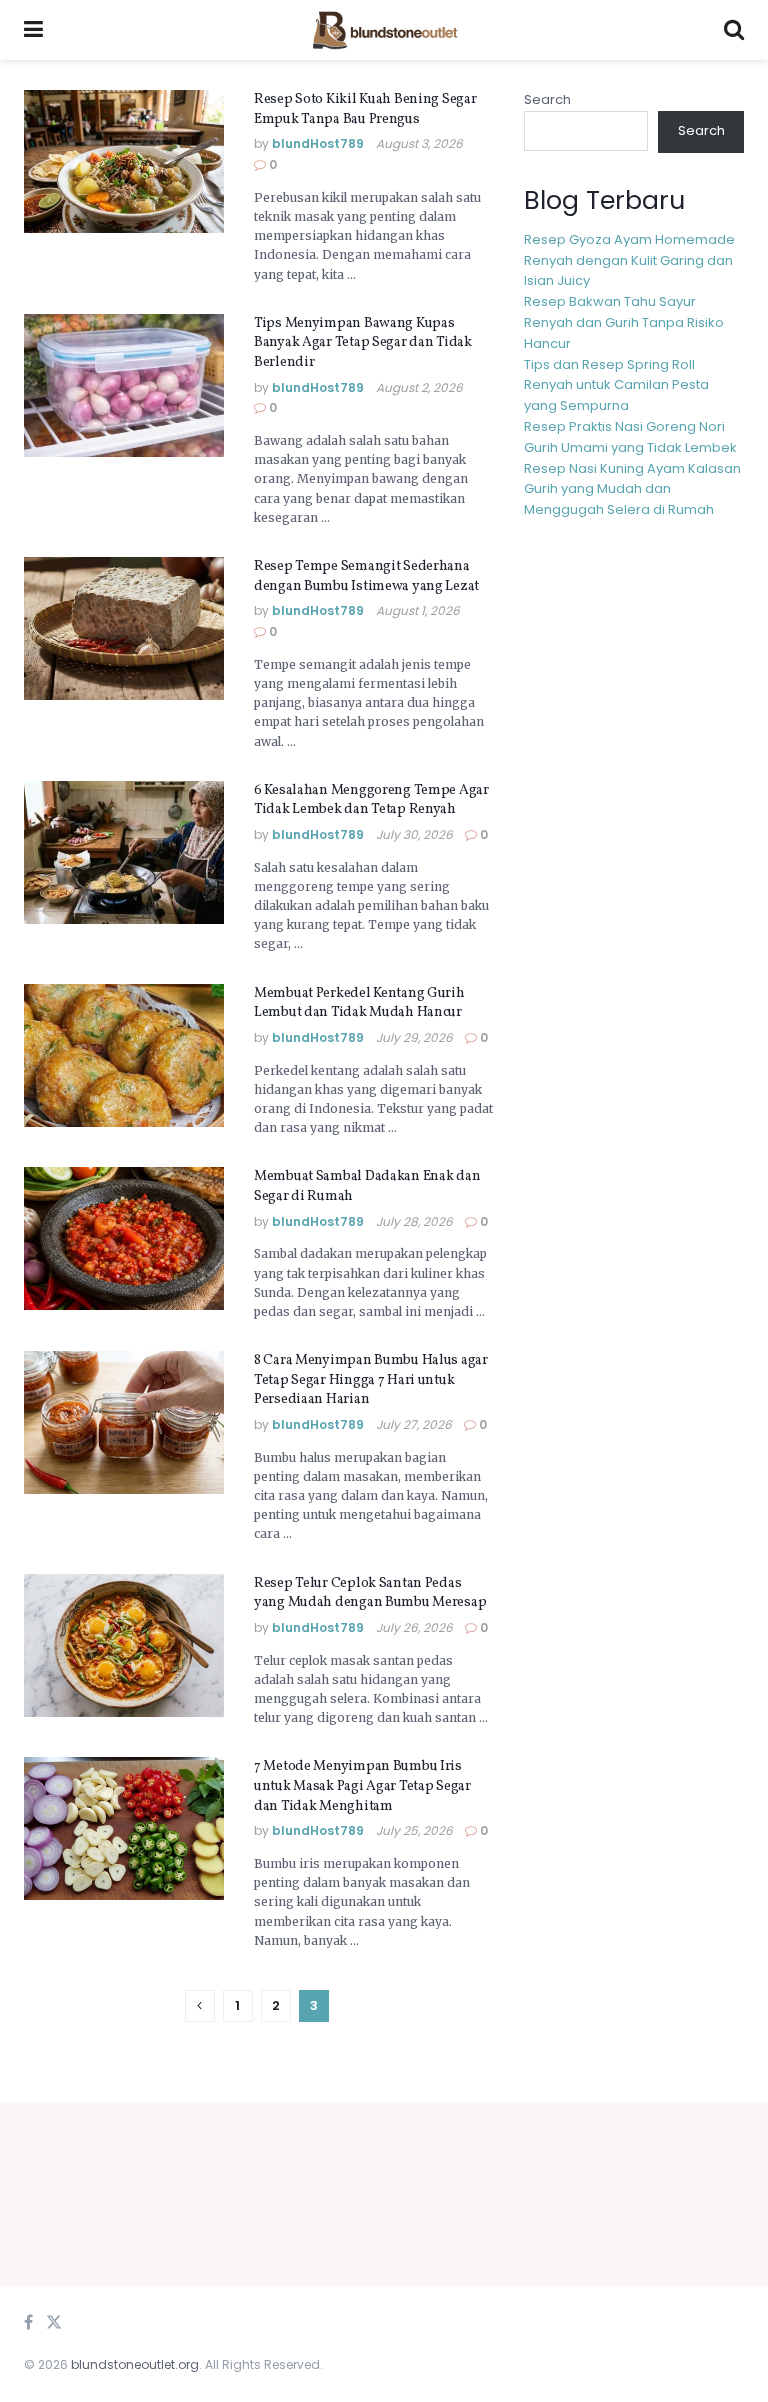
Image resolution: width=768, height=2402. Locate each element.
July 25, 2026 (414, 1830)
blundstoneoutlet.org (135, 2364)
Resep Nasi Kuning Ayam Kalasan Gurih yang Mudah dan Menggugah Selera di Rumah (632, 489)
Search (547, 99)
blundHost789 (318, 143)
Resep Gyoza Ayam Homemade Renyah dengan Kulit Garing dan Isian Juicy (629, 260)
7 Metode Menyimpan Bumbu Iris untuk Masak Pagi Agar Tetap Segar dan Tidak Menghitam (362, 1786)
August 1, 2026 (418, 610)
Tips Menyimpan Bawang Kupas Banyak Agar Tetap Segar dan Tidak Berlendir (363, 343)
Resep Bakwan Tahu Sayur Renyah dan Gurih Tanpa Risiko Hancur (624, 322)
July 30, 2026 (414, 834)
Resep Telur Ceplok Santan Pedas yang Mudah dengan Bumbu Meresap (370, 1593)
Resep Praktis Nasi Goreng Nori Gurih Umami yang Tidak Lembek (630, 437)
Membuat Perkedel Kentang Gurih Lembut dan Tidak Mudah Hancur (359, 1003)
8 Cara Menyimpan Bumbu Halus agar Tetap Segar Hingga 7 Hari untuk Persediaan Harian (371, 1380)
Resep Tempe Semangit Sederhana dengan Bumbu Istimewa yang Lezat (366, 576)
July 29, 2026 (414, 1037)
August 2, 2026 (419, 387)
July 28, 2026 (414, 1221)
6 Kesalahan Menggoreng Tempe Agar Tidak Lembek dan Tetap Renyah (371, 800)
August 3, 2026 (419, 143)
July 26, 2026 (414, 1627)
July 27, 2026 (414, 1424)
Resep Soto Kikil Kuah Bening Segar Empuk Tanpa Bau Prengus (365, 109)
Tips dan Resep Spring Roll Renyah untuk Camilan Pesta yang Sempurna (616, 385)
